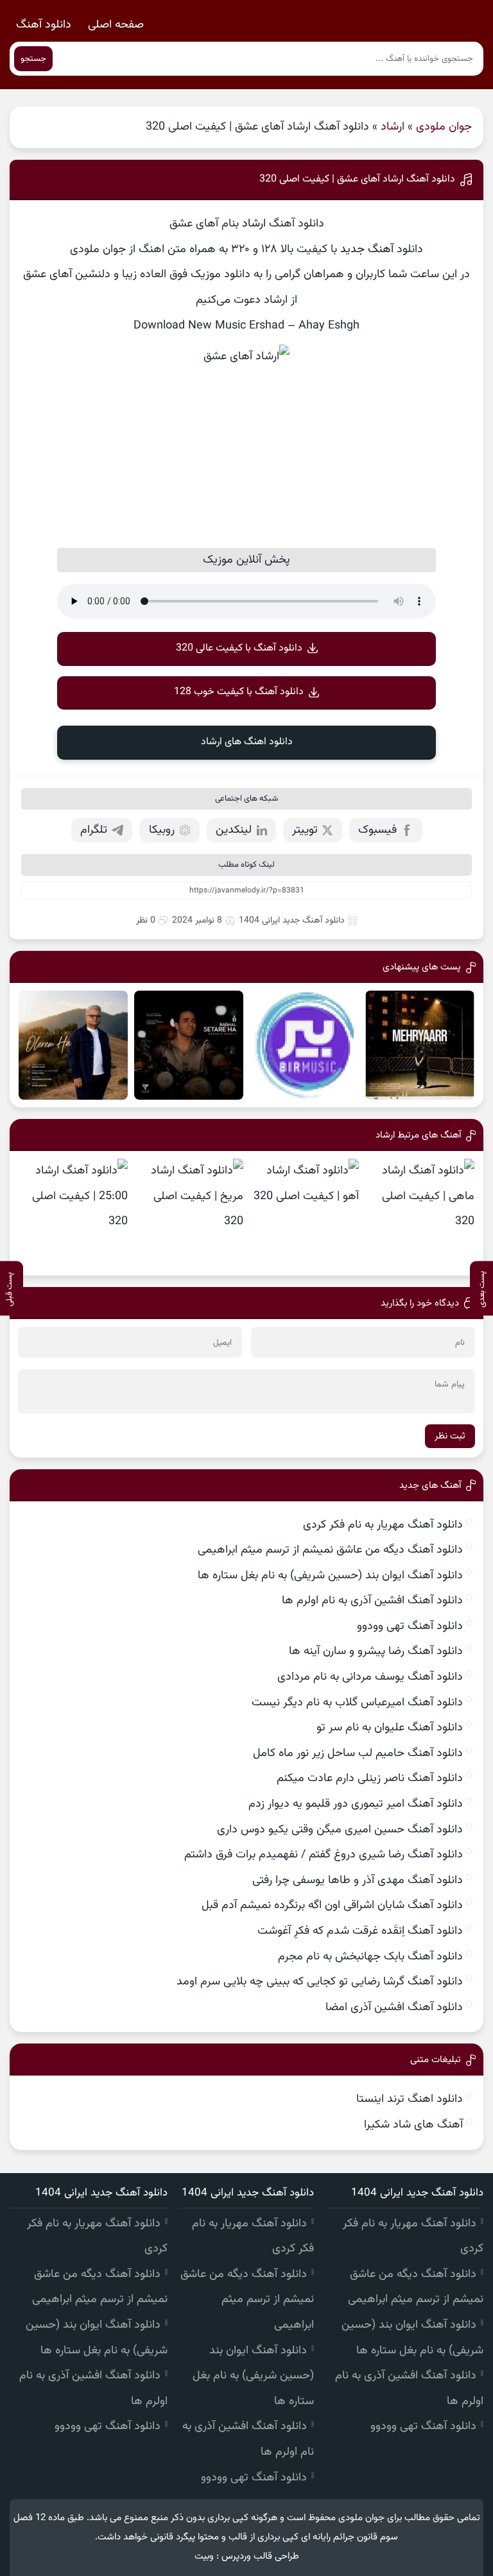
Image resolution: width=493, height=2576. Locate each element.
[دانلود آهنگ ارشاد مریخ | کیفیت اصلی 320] (189, 1213)
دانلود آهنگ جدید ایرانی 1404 (292, 921)
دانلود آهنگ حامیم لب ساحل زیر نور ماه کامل (358, 1753)
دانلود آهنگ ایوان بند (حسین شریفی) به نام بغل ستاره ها (330, 1576)
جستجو (33, 59)
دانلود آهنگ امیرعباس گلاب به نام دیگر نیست (357, 1703)
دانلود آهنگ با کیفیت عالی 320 (239, 648)
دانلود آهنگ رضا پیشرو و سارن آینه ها (376, 1651)
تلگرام (94, 830)
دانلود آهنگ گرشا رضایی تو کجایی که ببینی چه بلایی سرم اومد (320, 1982)
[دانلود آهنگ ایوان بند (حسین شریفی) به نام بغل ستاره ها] (189, 1045)
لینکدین (234, 830)
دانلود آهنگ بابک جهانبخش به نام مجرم (370, 1957)
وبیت (204, 2556)
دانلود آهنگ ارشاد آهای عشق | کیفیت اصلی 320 (357, 179)
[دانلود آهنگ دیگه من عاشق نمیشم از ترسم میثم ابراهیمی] (304, 1045)
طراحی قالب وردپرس (260, 2556)
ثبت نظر (450, 1436)
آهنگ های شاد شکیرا (413, 2125)
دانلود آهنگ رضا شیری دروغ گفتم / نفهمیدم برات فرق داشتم (324, 1855)
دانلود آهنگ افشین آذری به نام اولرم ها (372, 1601)
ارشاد (393, 127)
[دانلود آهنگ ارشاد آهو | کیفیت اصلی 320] (304, 1213)
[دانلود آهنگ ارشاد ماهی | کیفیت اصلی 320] (420, 1213)
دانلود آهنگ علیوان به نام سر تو (390, 1728)
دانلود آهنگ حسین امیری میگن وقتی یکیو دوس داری (340, 1830)
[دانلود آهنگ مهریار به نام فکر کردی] (420, 1045)
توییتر (305, 830)
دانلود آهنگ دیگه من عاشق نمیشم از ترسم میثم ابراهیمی (330, 1550)
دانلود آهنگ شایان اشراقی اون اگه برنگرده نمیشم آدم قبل (332, 1906)
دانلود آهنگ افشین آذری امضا (394, 2008)
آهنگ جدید (367, 250)
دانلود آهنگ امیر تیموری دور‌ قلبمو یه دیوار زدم (356, 1804)
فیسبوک (377, 830)
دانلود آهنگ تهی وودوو (410, 1626)
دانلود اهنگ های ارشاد (247, 742)
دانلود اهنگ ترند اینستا (410, 2099)
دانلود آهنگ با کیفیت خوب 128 (239, 692)
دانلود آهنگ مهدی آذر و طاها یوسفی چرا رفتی (358, 1881)
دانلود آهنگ (44, 25)
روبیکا (162, 830)
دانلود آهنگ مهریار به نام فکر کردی (383, 1525)
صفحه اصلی (116, 25)
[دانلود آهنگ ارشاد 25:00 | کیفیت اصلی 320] (73, 1213)
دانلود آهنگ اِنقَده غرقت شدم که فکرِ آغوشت (360, 1931)
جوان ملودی (444, 127)
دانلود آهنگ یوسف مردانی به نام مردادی (370, 1677)
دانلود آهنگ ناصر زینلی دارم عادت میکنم (370, 1778)
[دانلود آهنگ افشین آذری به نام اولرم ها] (73, 1045)
